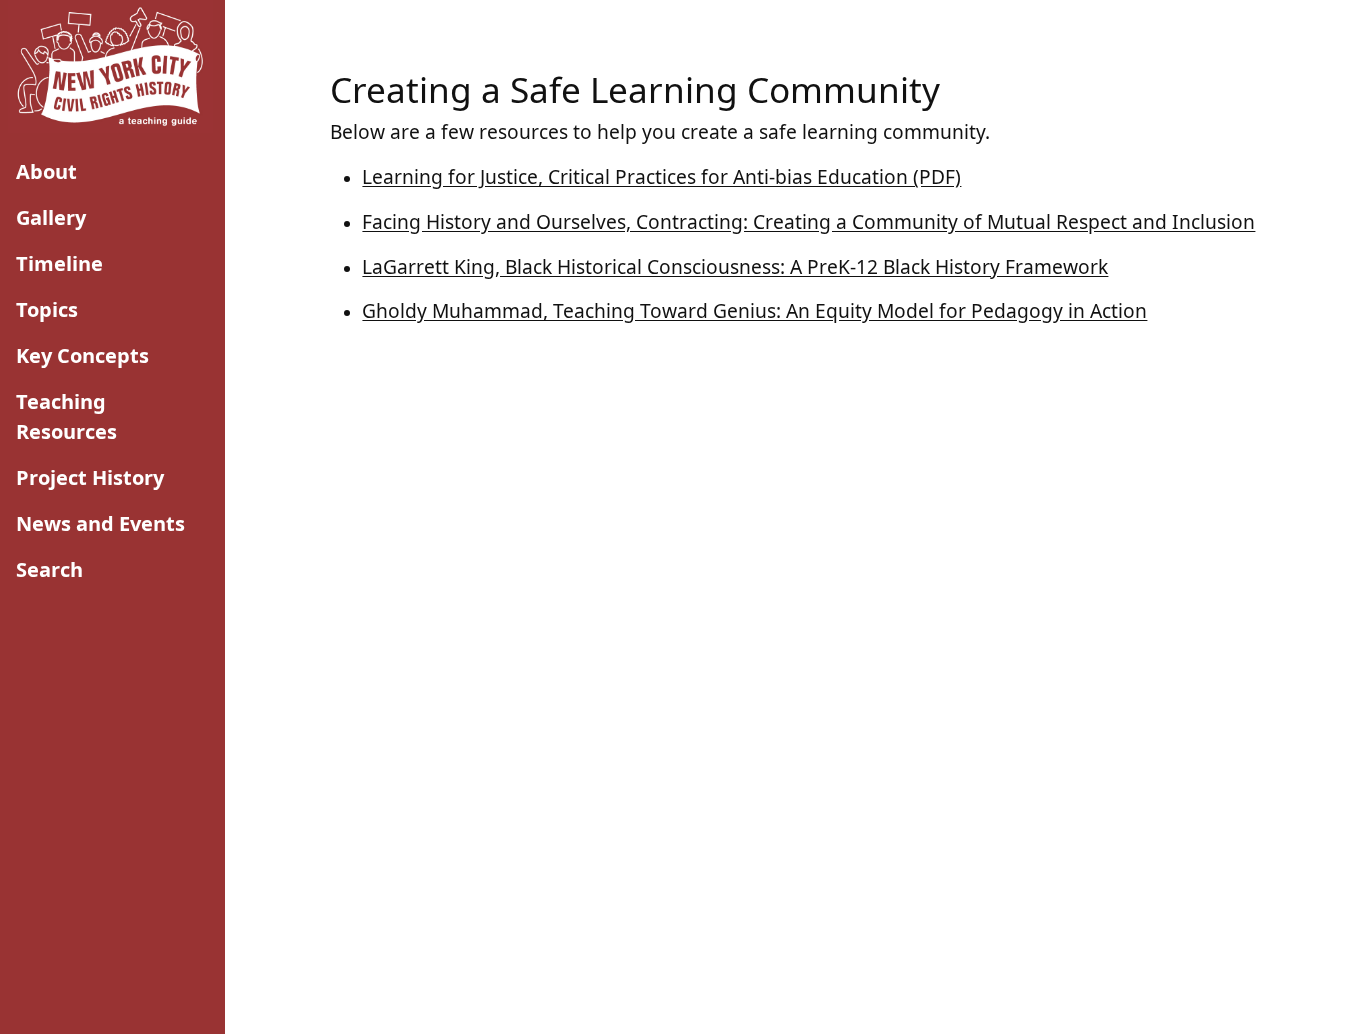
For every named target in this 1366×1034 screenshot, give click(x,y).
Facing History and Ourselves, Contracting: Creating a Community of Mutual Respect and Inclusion (808, 221)
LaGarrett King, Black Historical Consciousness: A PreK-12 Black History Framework (735, 266)
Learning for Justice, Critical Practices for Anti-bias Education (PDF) (661, 176)
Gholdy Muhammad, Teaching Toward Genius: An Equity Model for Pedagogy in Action (754, 310)
